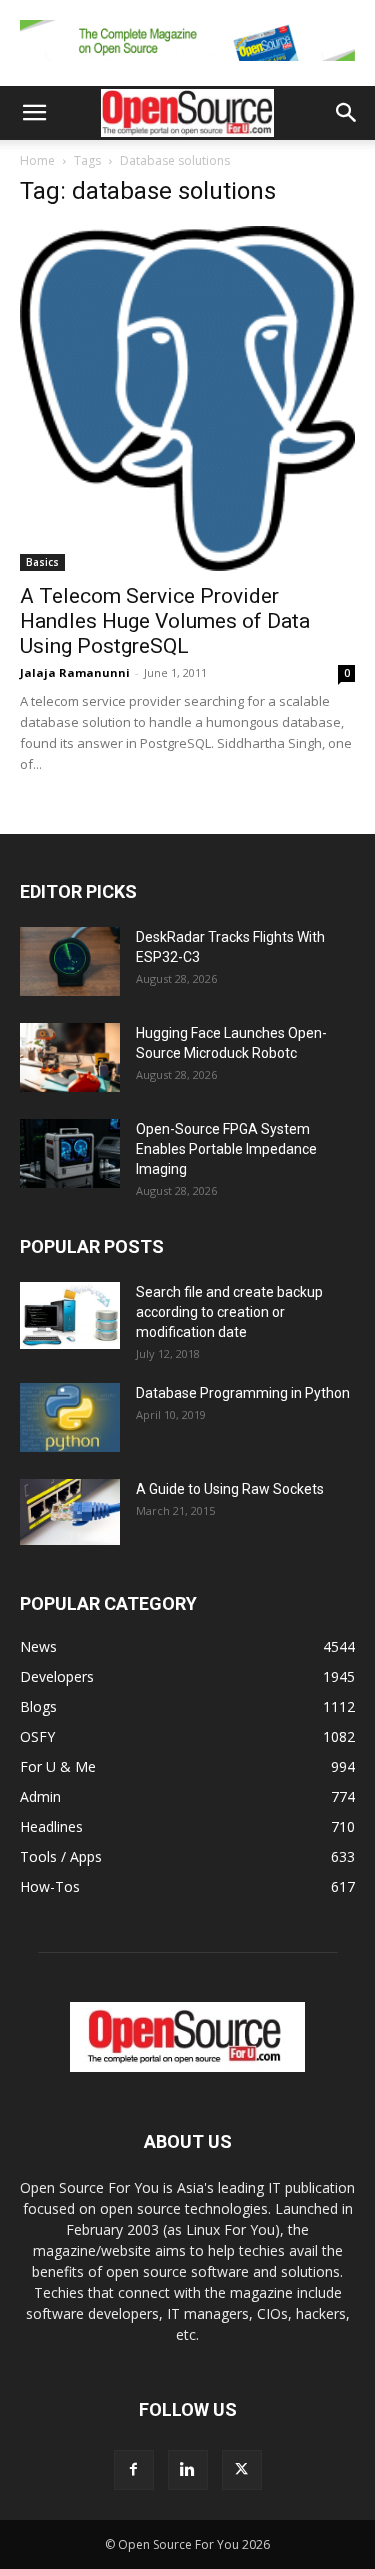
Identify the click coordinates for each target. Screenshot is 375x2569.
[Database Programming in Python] (70, 1417)
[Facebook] (134, 2470)
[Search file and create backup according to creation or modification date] (70, 1315)
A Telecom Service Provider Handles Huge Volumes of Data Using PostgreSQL (165, 621)
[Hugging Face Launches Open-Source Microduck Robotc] (70, 1057)
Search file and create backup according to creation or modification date (229, 1312)
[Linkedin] (188, 2470)
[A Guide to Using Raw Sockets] (70, 1512)
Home (37, 160)
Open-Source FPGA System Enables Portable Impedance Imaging (226, 1149)
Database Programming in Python (243, 1393)
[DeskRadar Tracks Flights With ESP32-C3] (70, 961)
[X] (242, 2470)
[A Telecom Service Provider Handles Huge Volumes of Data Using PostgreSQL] (187, 398)
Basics (42, 562)
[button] (34, 113)
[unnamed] (187, 65)
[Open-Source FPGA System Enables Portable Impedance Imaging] (70, 1153)
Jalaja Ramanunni (75, 672)
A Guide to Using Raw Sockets (230, 1489)
